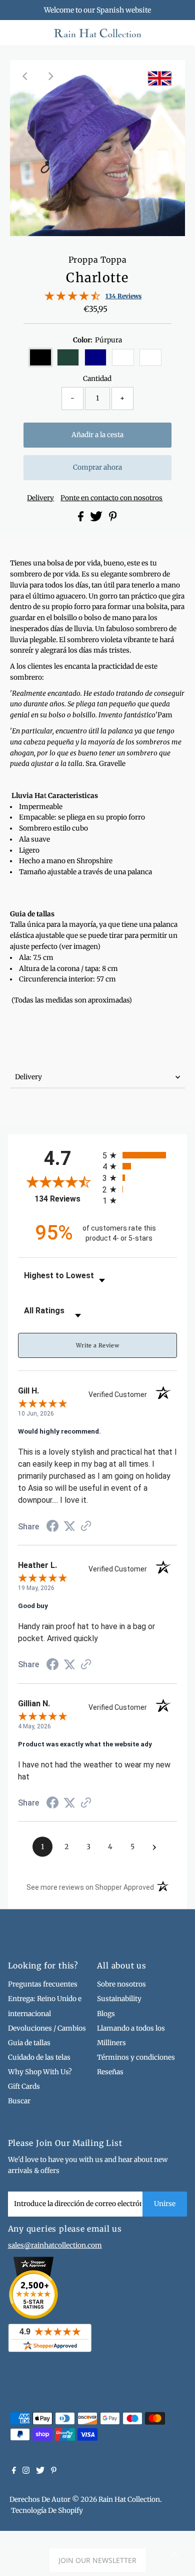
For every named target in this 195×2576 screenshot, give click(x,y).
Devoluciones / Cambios (47, 2028)
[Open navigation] (26, 33)
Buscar (19, 2101)
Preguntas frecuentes (43, 1984)
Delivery (40, 498)
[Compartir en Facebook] (81, 519)
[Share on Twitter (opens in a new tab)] (69, 1526)
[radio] (140, 1155)
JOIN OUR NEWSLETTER (97, 2560)
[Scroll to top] (175, 2556)
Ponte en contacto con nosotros (111, 498)
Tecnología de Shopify (47, 2511)
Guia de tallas (29, 2043)
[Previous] (26, 76)
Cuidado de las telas (39, 2057)
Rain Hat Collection (129, 2500)
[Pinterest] (54, 2472)
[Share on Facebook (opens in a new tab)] (52, 1527)
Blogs (106, 2014)
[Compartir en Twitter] (97, 519)
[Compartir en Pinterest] (113, 519)
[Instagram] (26, 2472)
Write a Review (97, 1345)
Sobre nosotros (121, 1984)
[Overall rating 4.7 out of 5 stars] (72, 299)
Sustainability (119, 1999)
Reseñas (110, 2072)
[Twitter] (40, 2472)
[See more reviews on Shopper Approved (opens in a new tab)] (86, 1527)
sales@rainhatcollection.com (55, 2245)
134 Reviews (123, 296)
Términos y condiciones (136, 2057)
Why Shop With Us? (40, 2072)
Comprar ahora (97, 467)
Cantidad (97, 379)
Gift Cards (24, 2087)
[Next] (50, 76)
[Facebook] (14, 2472)
